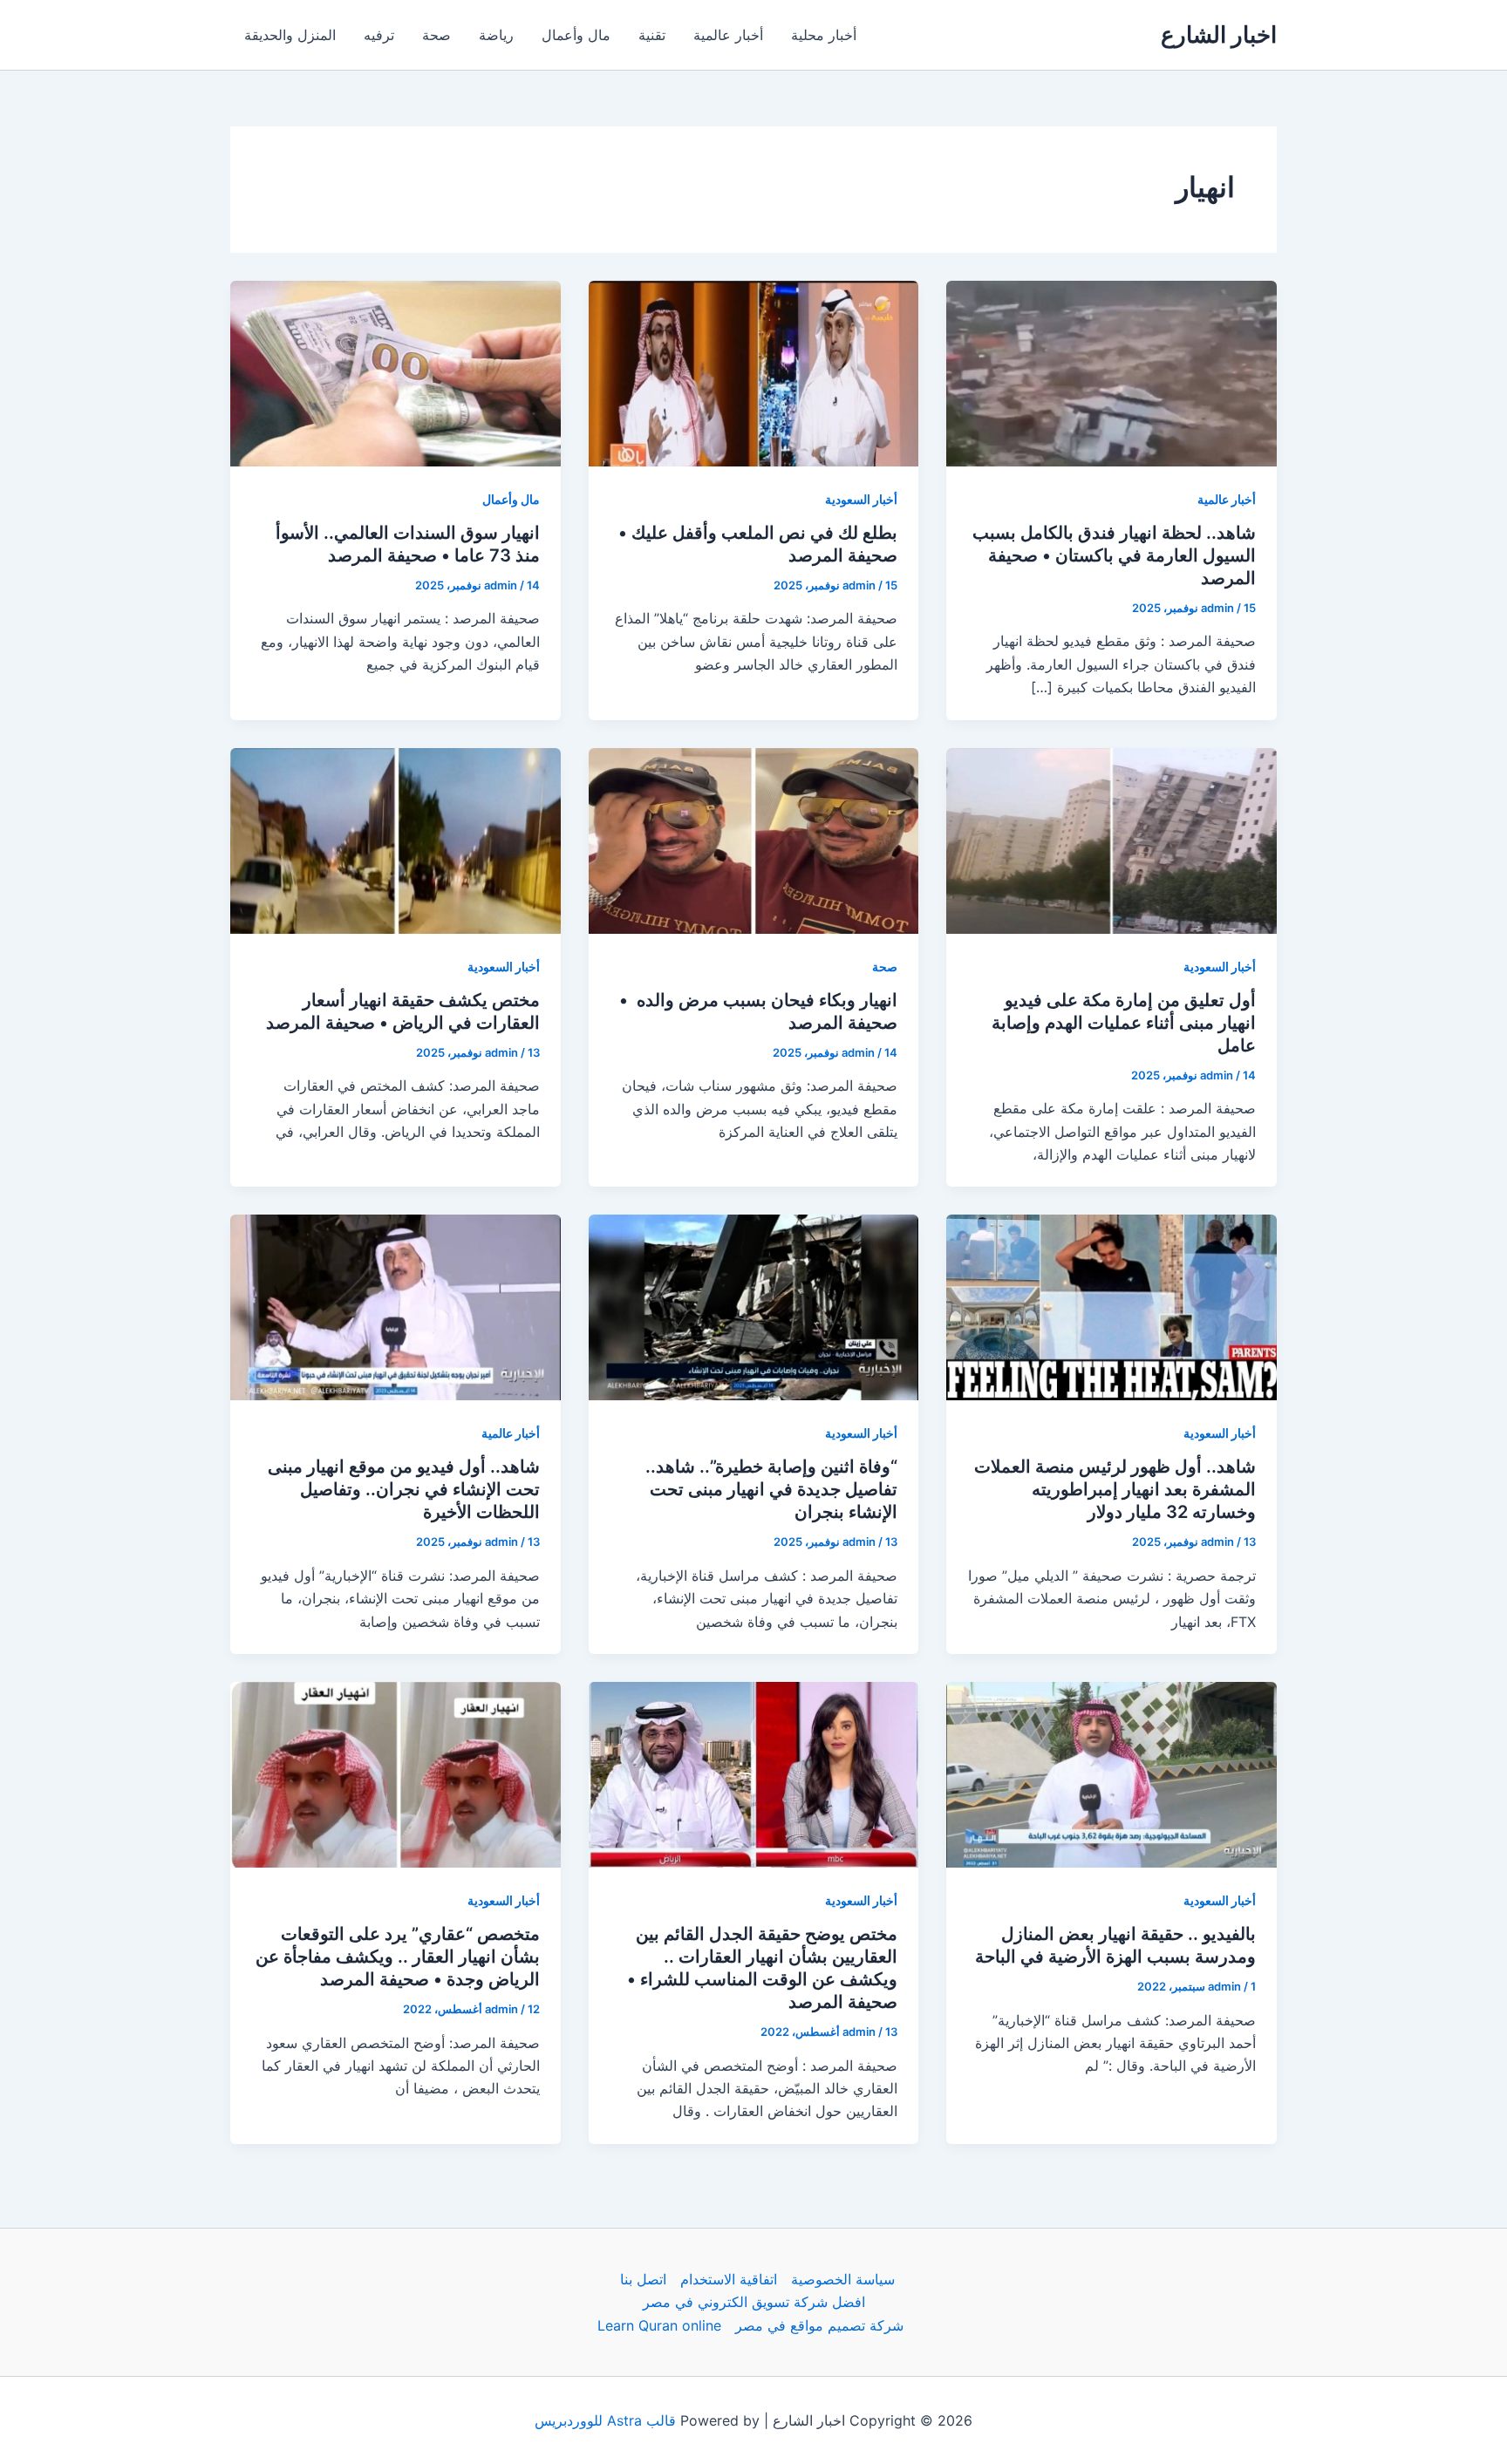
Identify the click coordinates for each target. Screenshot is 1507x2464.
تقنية (652, 35)
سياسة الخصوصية (843, 2279)
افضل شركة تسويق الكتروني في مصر (754, 2302)
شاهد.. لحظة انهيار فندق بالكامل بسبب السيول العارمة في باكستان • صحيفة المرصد (1114, 555)
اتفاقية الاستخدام (729, 2279)
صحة (436, 35)
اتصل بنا (643, 2279)
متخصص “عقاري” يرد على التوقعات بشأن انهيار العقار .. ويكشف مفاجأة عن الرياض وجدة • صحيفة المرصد (398, 1957)
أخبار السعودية (861, 499)
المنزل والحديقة (290, 35)
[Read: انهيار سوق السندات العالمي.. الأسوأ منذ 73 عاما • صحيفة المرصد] (396, 372)
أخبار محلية (824, 35)
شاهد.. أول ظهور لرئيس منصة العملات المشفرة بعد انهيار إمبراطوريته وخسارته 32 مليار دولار (1115, 1489)
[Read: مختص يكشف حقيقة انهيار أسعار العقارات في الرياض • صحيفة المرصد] (396, 839)
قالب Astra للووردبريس (605, 2420)
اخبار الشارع (1219, 34)
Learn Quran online (659, 2325)
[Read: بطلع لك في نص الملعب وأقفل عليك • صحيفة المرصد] (754, 372)
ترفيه (379, 35)
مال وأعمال (576, 35)
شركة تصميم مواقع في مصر (819, 2325)
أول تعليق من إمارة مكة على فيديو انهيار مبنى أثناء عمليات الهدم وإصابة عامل (1124, 1023)
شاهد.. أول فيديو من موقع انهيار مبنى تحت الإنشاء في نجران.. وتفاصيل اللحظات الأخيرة (404, 1489)
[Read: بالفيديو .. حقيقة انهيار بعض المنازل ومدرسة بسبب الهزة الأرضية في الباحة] (1111, 1773)
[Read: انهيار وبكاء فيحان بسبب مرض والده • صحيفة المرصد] (754, 839)
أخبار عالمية (728, 35)
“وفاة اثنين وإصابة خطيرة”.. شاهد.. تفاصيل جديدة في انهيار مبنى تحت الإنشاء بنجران (771, 1489)
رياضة (496, 35)
